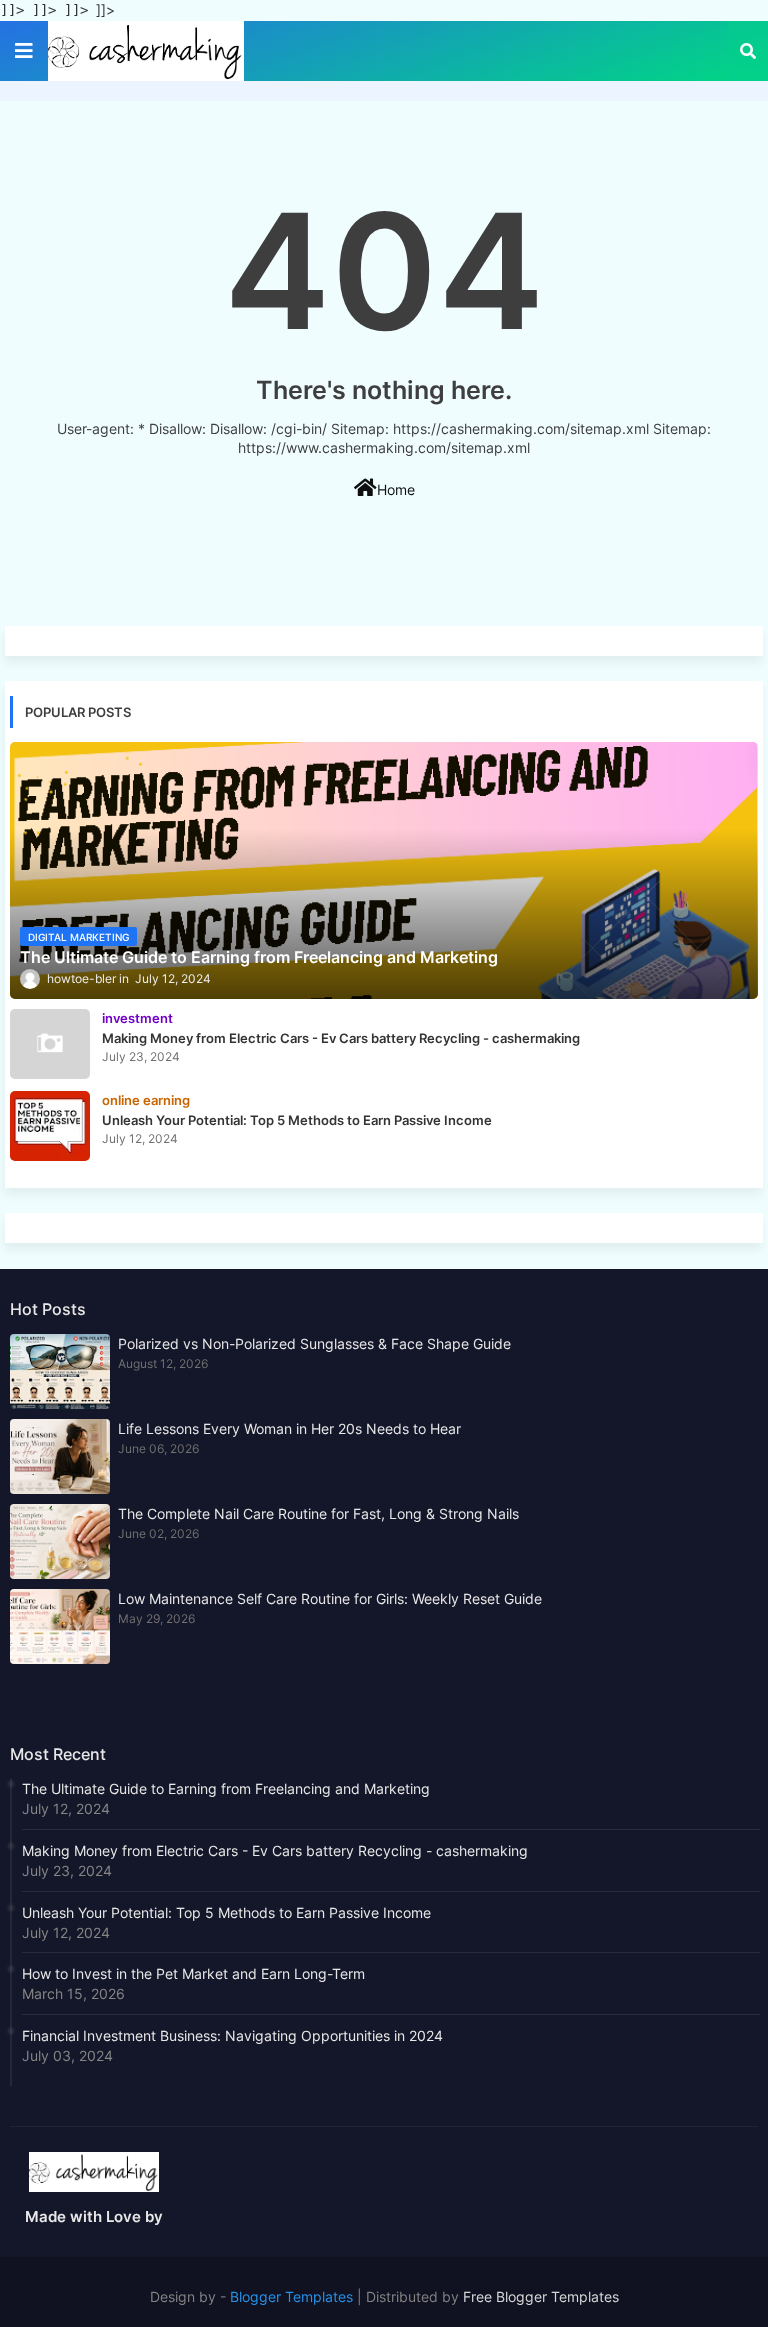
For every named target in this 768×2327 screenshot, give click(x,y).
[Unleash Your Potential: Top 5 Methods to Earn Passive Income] (50, 1126)
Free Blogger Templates (541, 2296)
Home (396, 489)
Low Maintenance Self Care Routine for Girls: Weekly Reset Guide (330, 1598)
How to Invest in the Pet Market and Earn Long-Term (193, 1973)
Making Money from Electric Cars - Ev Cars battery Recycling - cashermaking (275, 1850)
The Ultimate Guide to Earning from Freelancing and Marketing (226, 1788)
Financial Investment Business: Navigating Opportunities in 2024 (232, 2035)
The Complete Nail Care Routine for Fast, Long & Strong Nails (318, 1513)
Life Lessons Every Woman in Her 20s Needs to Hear (289, 1428)
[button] (748, 51)
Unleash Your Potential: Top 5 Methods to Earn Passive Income (226, 1912)
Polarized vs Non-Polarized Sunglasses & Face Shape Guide (314, 1343)
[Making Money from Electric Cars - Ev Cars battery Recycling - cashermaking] (50, 1044)
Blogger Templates (291, 2296)
